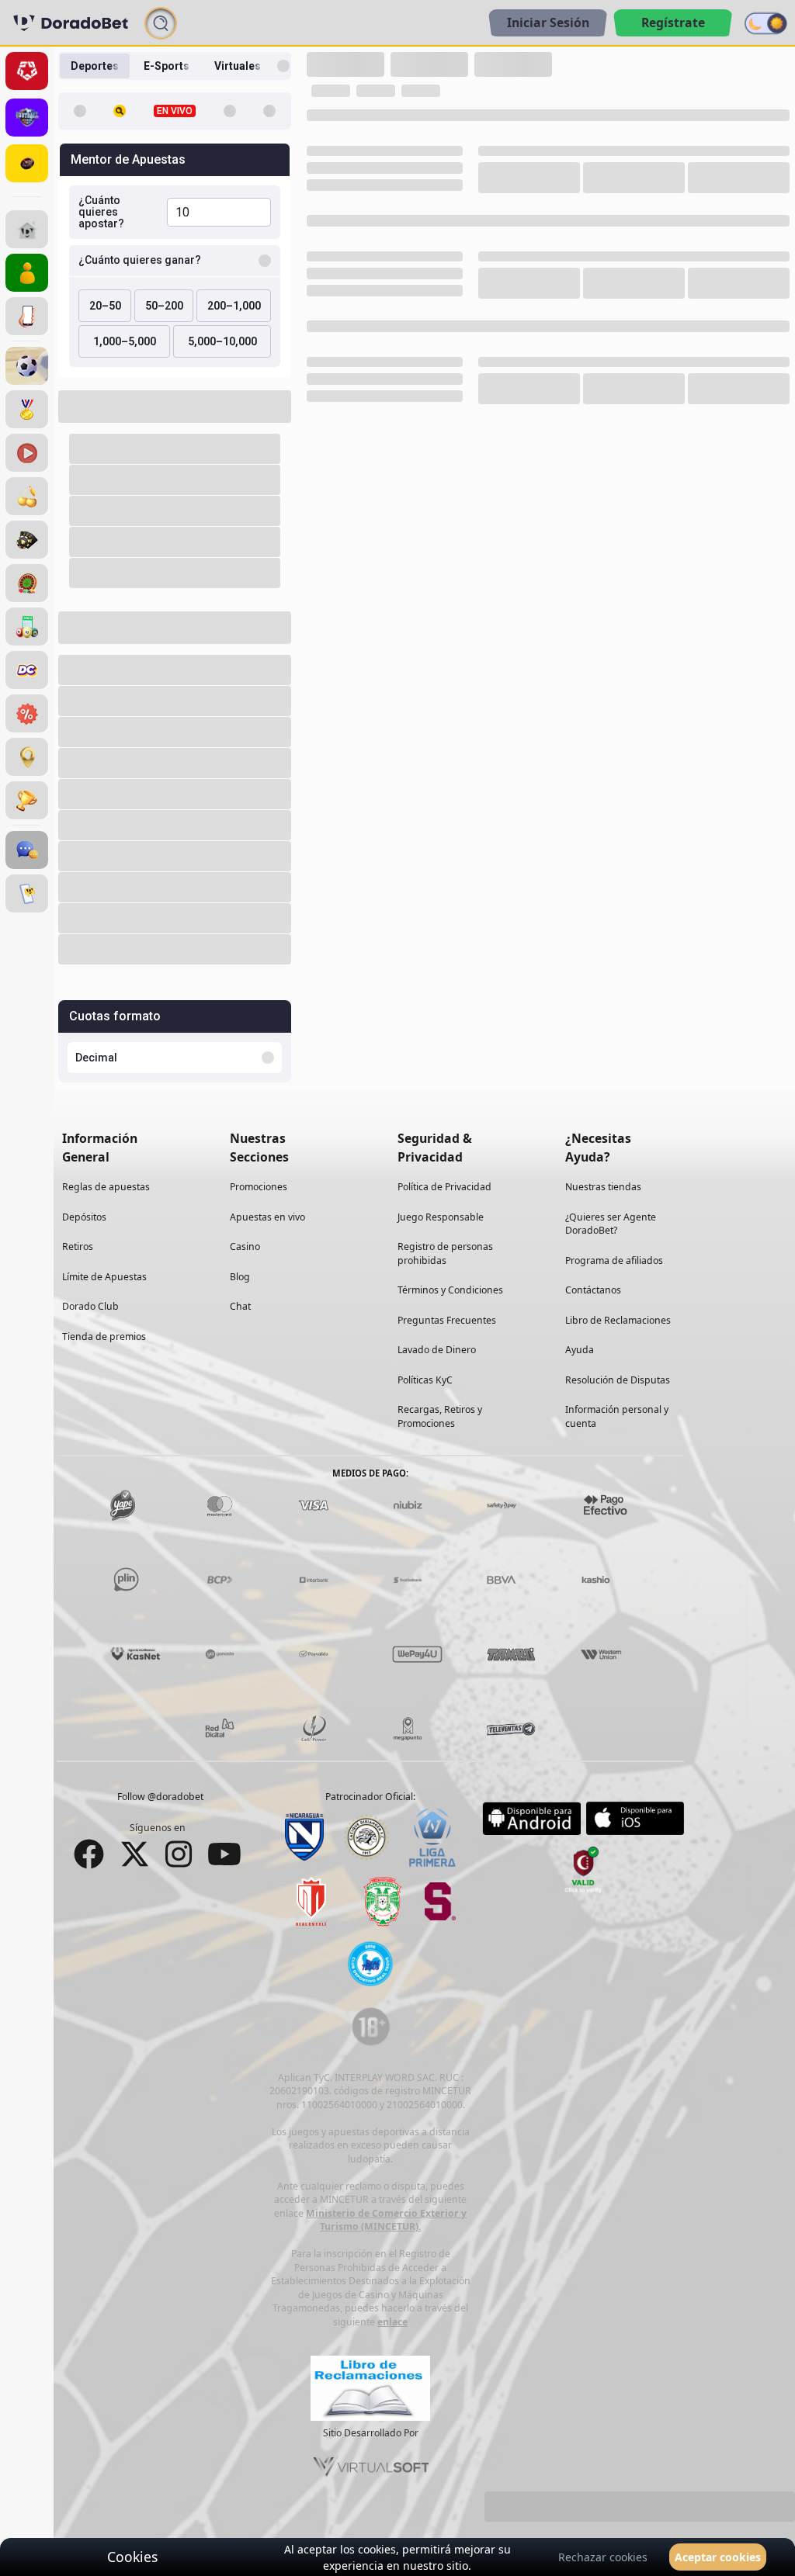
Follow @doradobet (160, 1797)
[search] (161, 23)
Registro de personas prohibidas (445, 1253)
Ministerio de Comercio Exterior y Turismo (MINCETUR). (386, 2219)
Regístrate (673, 23)
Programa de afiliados (614, 1260)
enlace (392, 2321)
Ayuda (580, 1350)
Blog (240, 1276)
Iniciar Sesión (548, 23)
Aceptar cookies (718, 2557)
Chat (240, 1306)
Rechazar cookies (603, 2557)
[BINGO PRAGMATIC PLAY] (27, 627)
